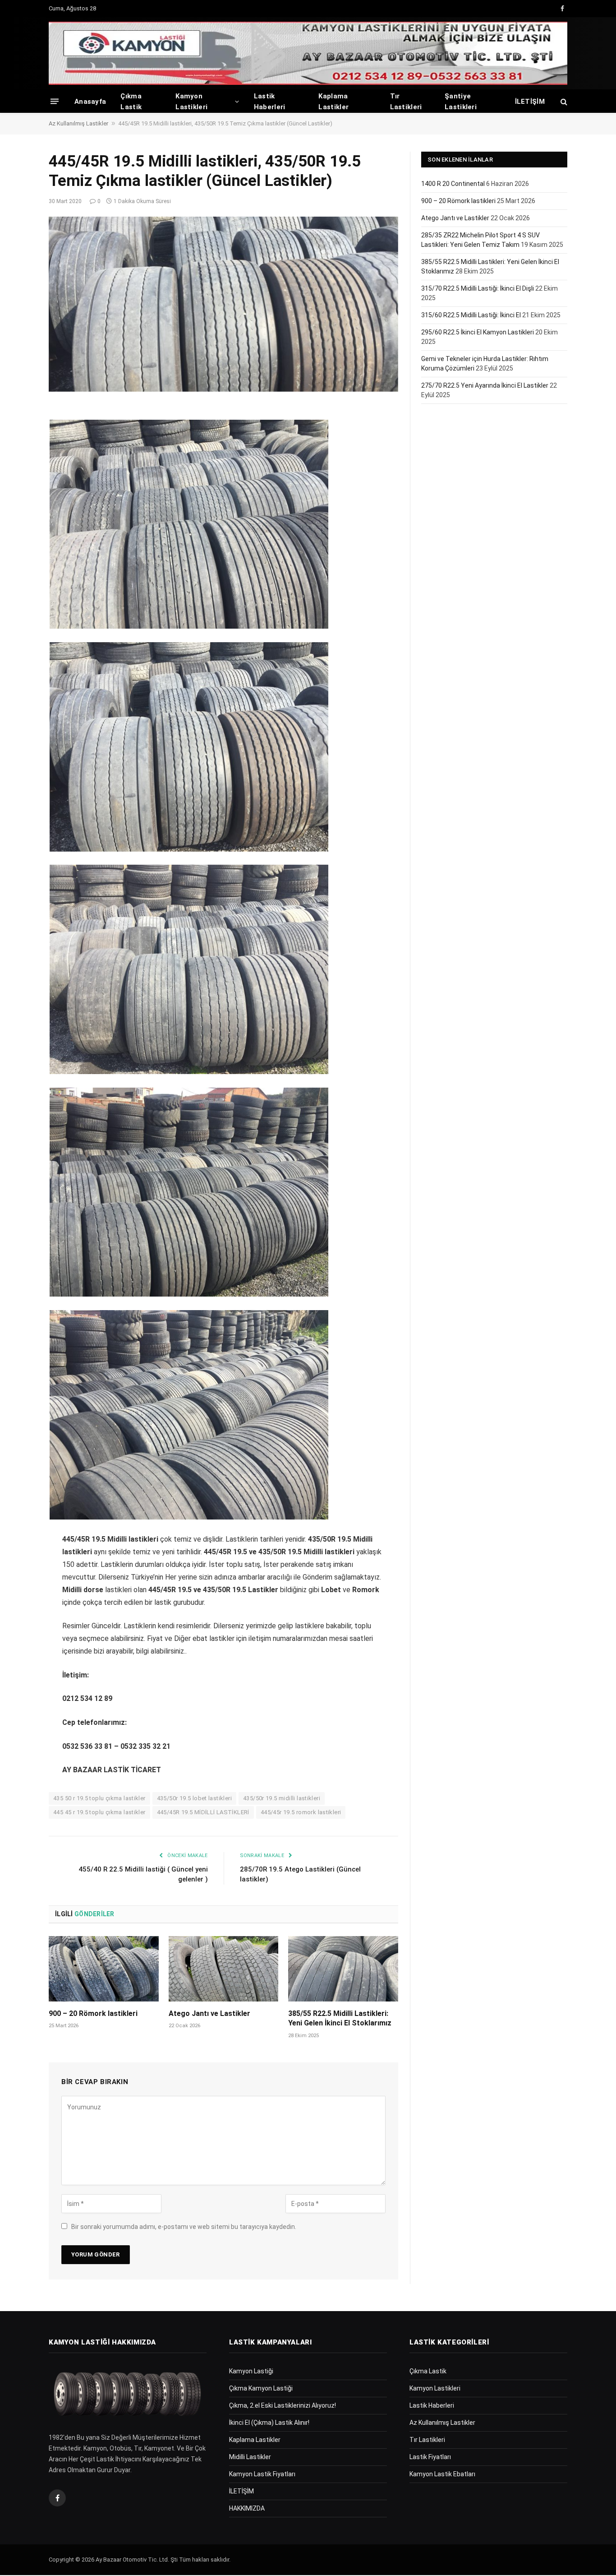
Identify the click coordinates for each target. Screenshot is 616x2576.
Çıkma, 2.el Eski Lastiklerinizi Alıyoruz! (283, 2405)
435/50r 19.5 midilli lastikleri (282, 1798)
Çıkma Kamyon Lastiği (261, 2388)
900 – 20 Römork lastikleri (93, 2013)
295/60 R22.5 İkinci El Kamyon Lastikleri (478, 332)
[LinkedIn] (17, 482)
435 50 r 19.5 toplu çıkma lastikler (99, 1798)
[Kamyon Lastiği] (308, 53)
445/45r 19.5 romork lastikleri (301, 1812)
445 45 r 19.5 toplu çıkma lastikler (99, 1812)
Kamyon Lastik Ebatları (442, 2474)
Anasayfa (90, 102)
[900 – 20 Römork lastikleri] (104, 1969)
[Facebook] (17, 436)
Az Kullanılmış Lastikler (78, 123)
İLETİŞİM (530, 102)
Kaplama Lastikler (333, 102)
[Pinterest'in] (17, 505)
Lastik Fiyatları (430, 2457)
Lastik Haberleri (270, 102)
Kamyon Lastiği (251, 2371)
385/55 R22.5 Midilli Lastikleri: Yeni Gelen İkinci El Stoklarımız (340, 2018)
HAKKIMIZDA (247, 2508)
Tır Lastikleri (406, 102)
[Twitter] (17, 459)
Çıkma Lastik (131, 102)
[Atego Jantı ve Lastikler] (224, 1969)
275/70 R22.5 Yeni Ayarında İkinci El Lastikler (485, 385)
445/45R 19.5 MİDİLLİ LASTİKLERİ (203, 1812)
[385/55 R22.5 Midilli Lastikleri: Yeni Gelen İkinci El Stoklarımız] (343, 1969)
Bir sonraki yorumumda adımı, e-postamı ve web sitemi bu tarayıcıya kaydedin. (184, 2227)
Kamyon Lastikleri (191, 102)
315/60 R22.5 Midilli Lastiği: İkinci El (471, 315)
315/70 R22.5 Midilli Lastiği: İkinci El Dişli (478, 288)
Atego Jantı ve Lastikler (209, 2013)
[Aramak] (563, 101)
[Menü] (55, 101)
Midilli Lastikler (250, 2457)
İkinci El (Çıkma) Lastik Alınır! (269, 2423)
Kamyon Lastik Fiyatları (262, 2474)
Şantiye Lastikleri (461, 102)
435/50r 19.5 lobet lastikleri (194, 1798)
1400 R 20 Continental (453, 184)
